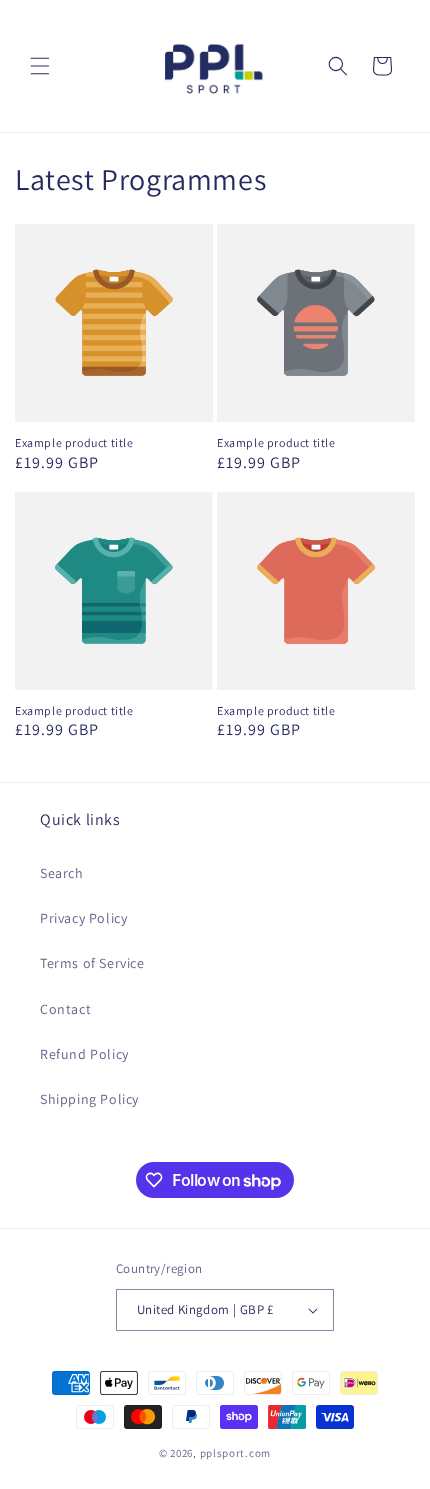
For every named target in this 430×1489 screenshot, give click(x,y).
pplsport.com (235, 1453)
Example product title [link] (74, 442)
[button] (40, 66)
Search (62, 873)
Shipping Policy (89, 1099)
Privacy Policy (83, 918)
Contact (65, 1009)
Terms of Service (92, 963)
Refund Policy (84, 1054)
